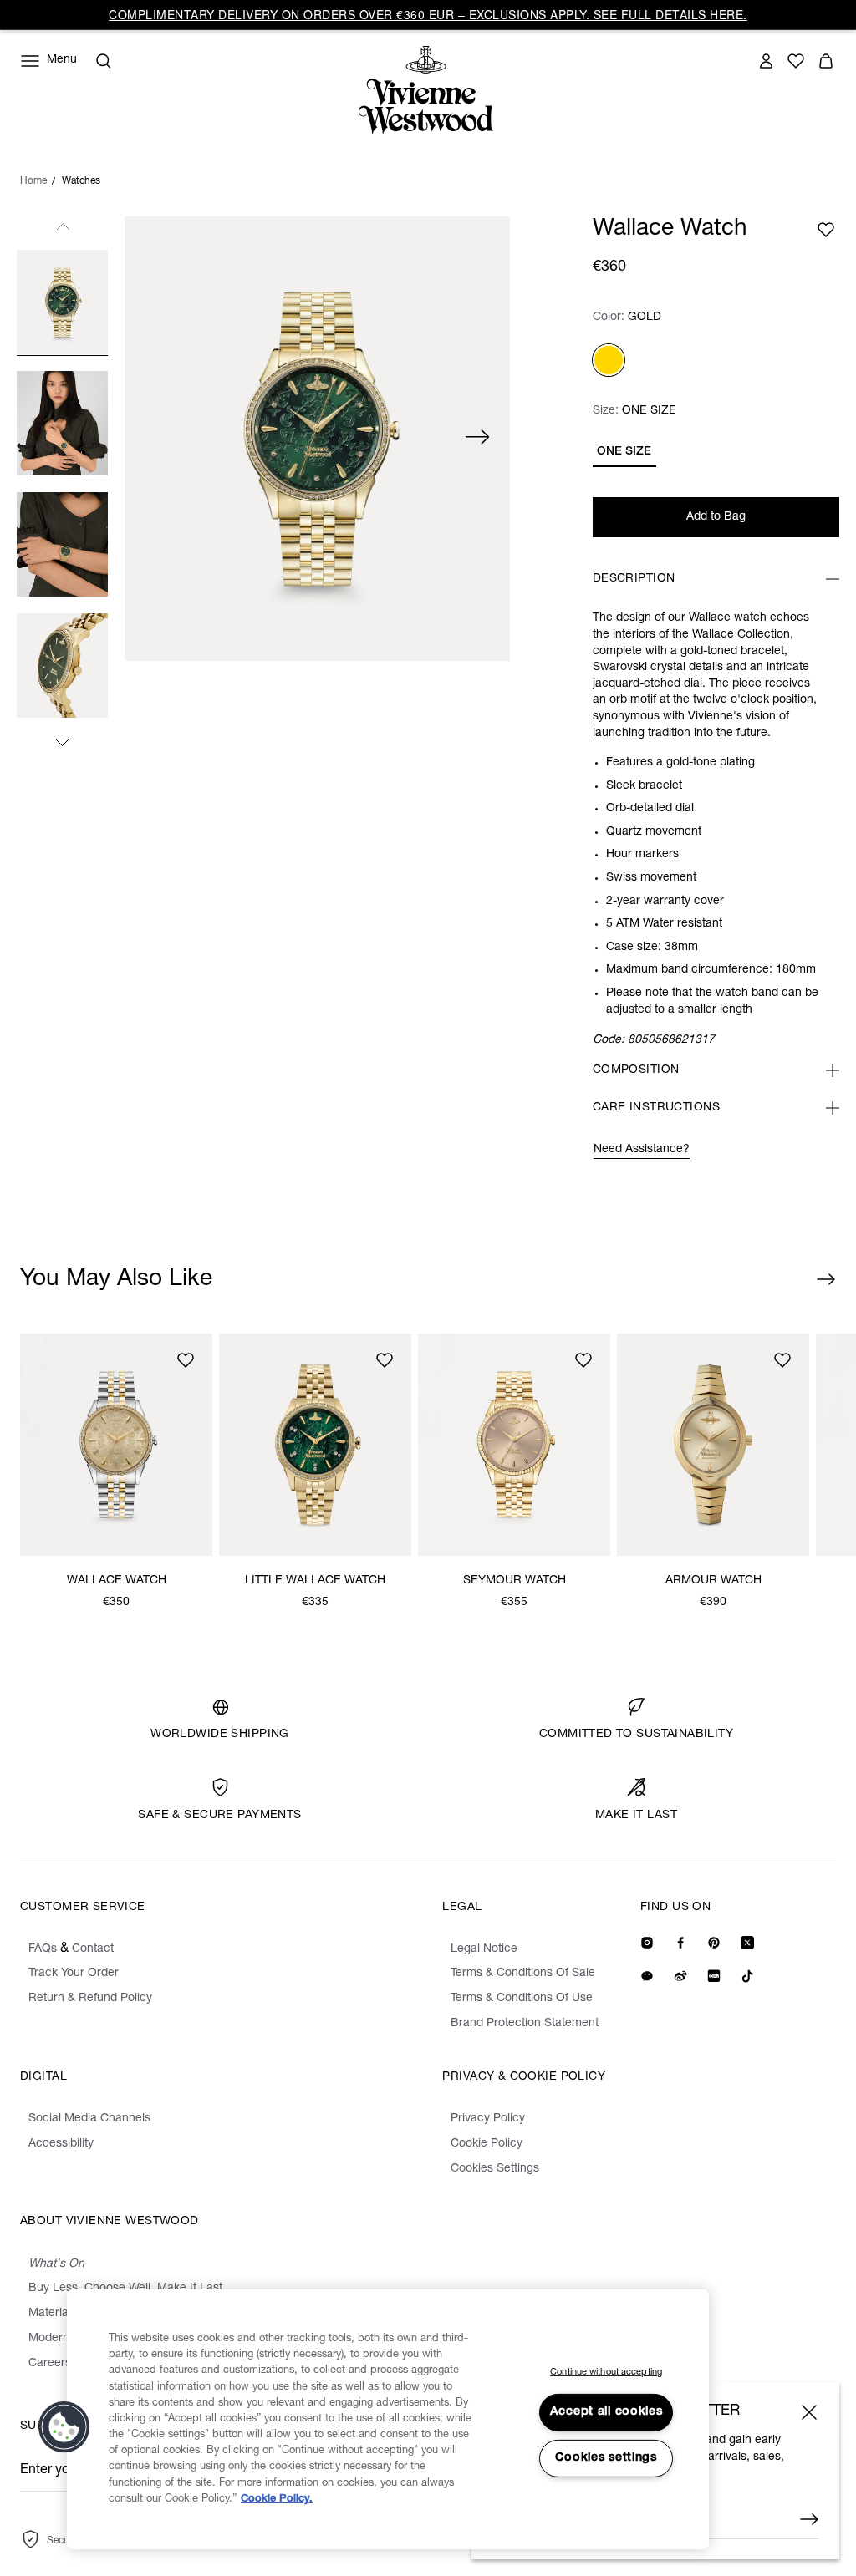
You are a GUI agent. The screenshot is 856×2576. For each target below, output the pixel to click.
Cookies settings (606, 2458)
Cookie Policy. (277, 2500)
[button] (64, 2427)
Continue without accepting (606, 2373)
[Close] (809, 2412)
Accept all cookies (606, 2412)
